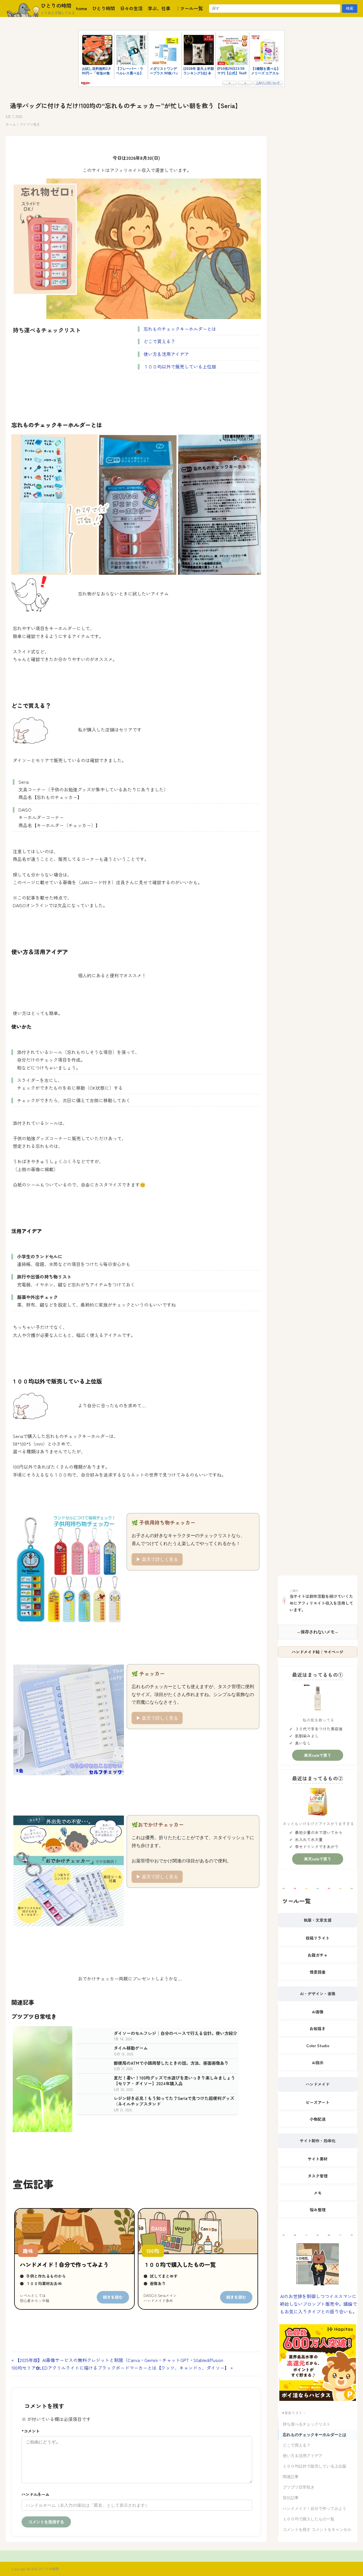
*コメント (31, 2431)
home (82, 8)
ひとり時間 (104, 8)
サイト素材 (318, 2159)
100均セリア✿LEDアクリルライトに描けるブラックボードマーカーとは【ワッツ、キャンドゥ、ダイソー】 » (122, 2368)
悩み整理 (318, 2210)
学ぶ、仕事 (159, 8)
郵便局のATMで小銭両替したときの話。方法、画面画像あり (171, 2063)
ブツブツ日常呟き (299, 2487)
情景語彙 (318, 1972)
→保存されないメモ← (318, 1632)
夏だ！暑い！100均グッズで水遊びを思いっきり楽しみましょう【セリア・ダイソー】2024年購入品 (174, 2081)
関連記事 (291, 2477)
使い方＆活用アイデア (166, 354)
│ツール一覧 (189, 8)
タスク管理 (318, 2176)
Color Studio (318, 2045)
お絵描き (318, 2028)
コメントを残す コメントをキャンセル (317, 2530)
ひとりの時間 (56, 5)
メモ (318, 2193)
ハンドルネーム (137, 2494)
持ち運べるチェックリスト (307, 2424)
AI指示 (318, 2063)
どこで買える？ (159, 341)
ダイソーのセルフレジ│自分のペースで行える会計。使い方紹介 (175, 2033)
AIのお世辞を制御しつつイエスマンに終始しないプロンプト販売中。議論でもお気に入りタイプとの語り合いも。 (318, 2304)
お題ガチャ (318, 1955)
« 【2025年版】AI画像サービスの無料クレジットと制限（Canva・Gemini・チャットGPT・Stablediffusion (117, 2360)
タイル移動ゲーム (131, 2048)
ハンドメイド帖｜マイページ (318, 1652)
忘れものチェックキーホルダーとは (180, 329)
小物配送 (318, 2119)
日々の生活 (131, 8)
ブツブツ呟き (30, 124)
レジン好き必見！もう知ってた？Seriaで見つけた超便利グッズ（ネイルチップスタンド (174, 2101)
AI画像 (318, 2012)
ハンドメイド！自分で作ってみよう (315, 2509)
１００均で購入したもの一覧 (309, 2519)
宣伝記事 (291, 2498)
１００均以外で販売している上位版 (180, 366)
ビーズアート (318, 2102)
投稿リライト (318, 1938)
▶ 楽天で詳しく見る (157, 1559)
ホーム (11, 124)
